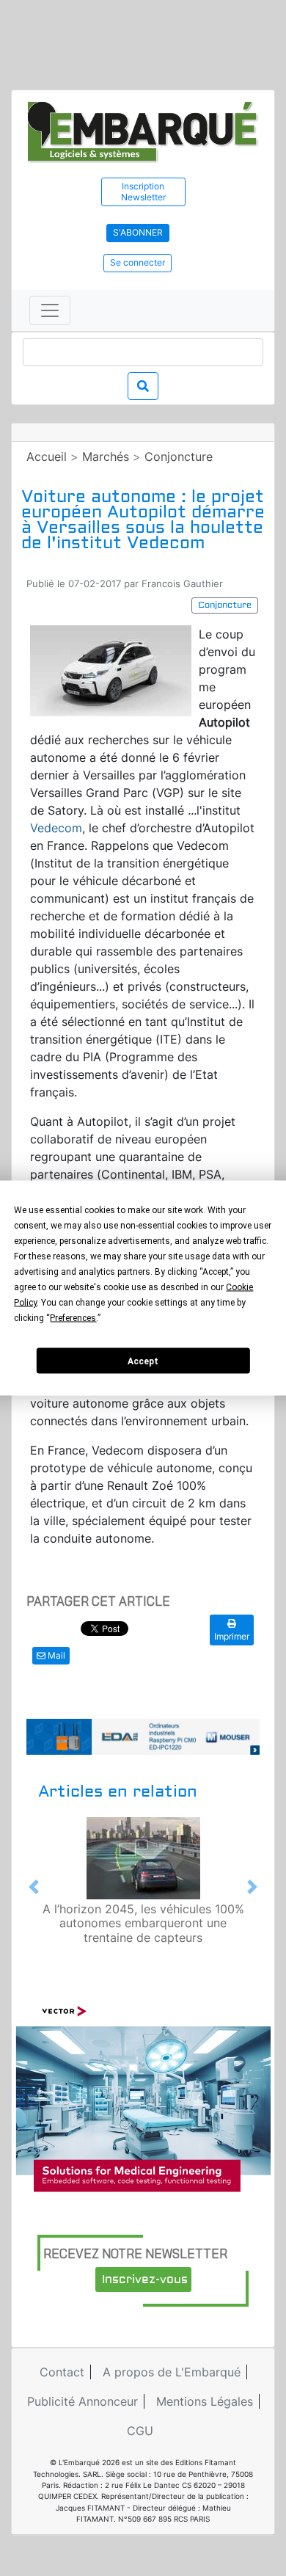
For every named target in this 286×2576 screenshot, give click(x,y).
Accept (143, 1361)
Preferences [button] (73, 1318)
